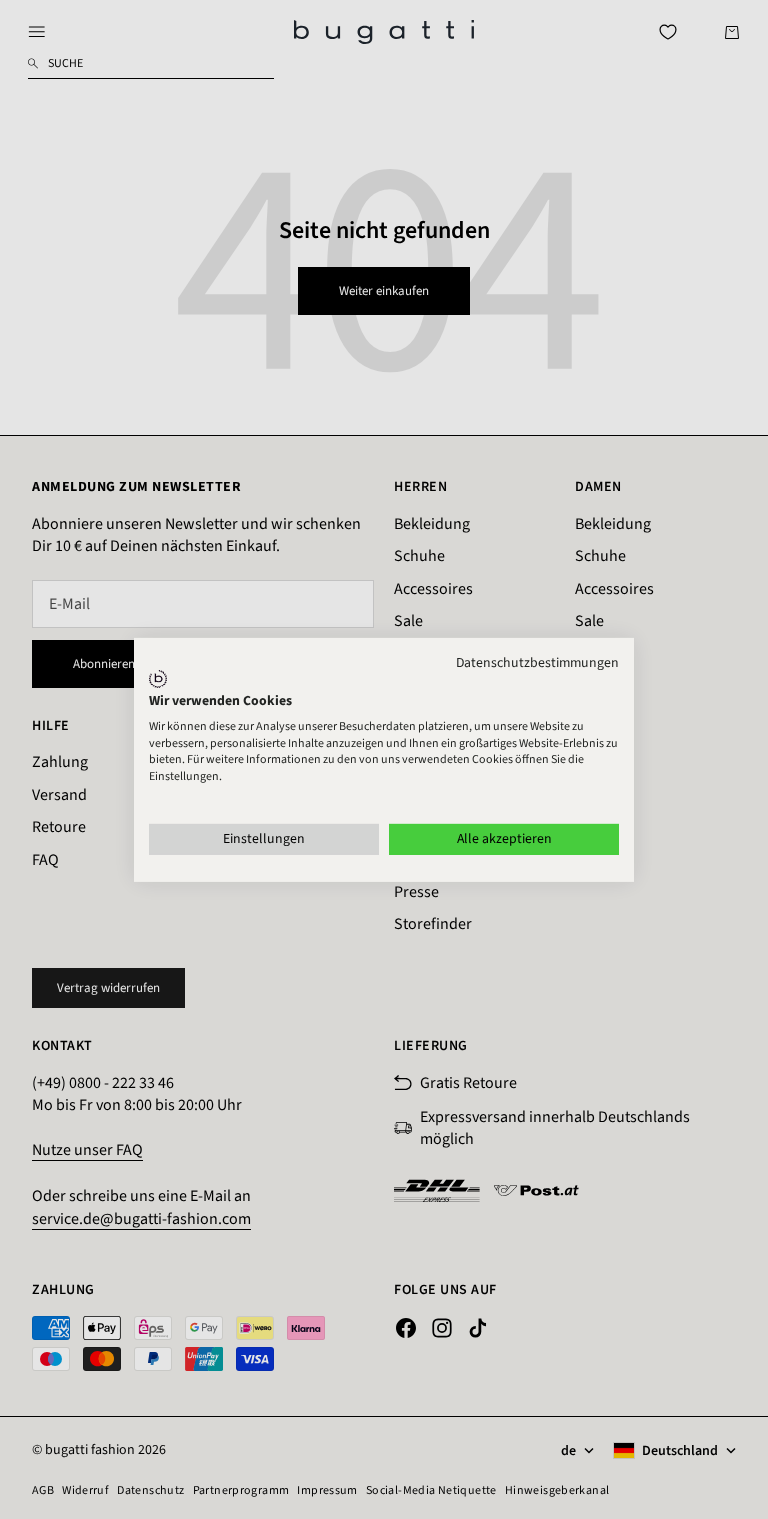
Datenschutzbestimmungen (537, 662)
